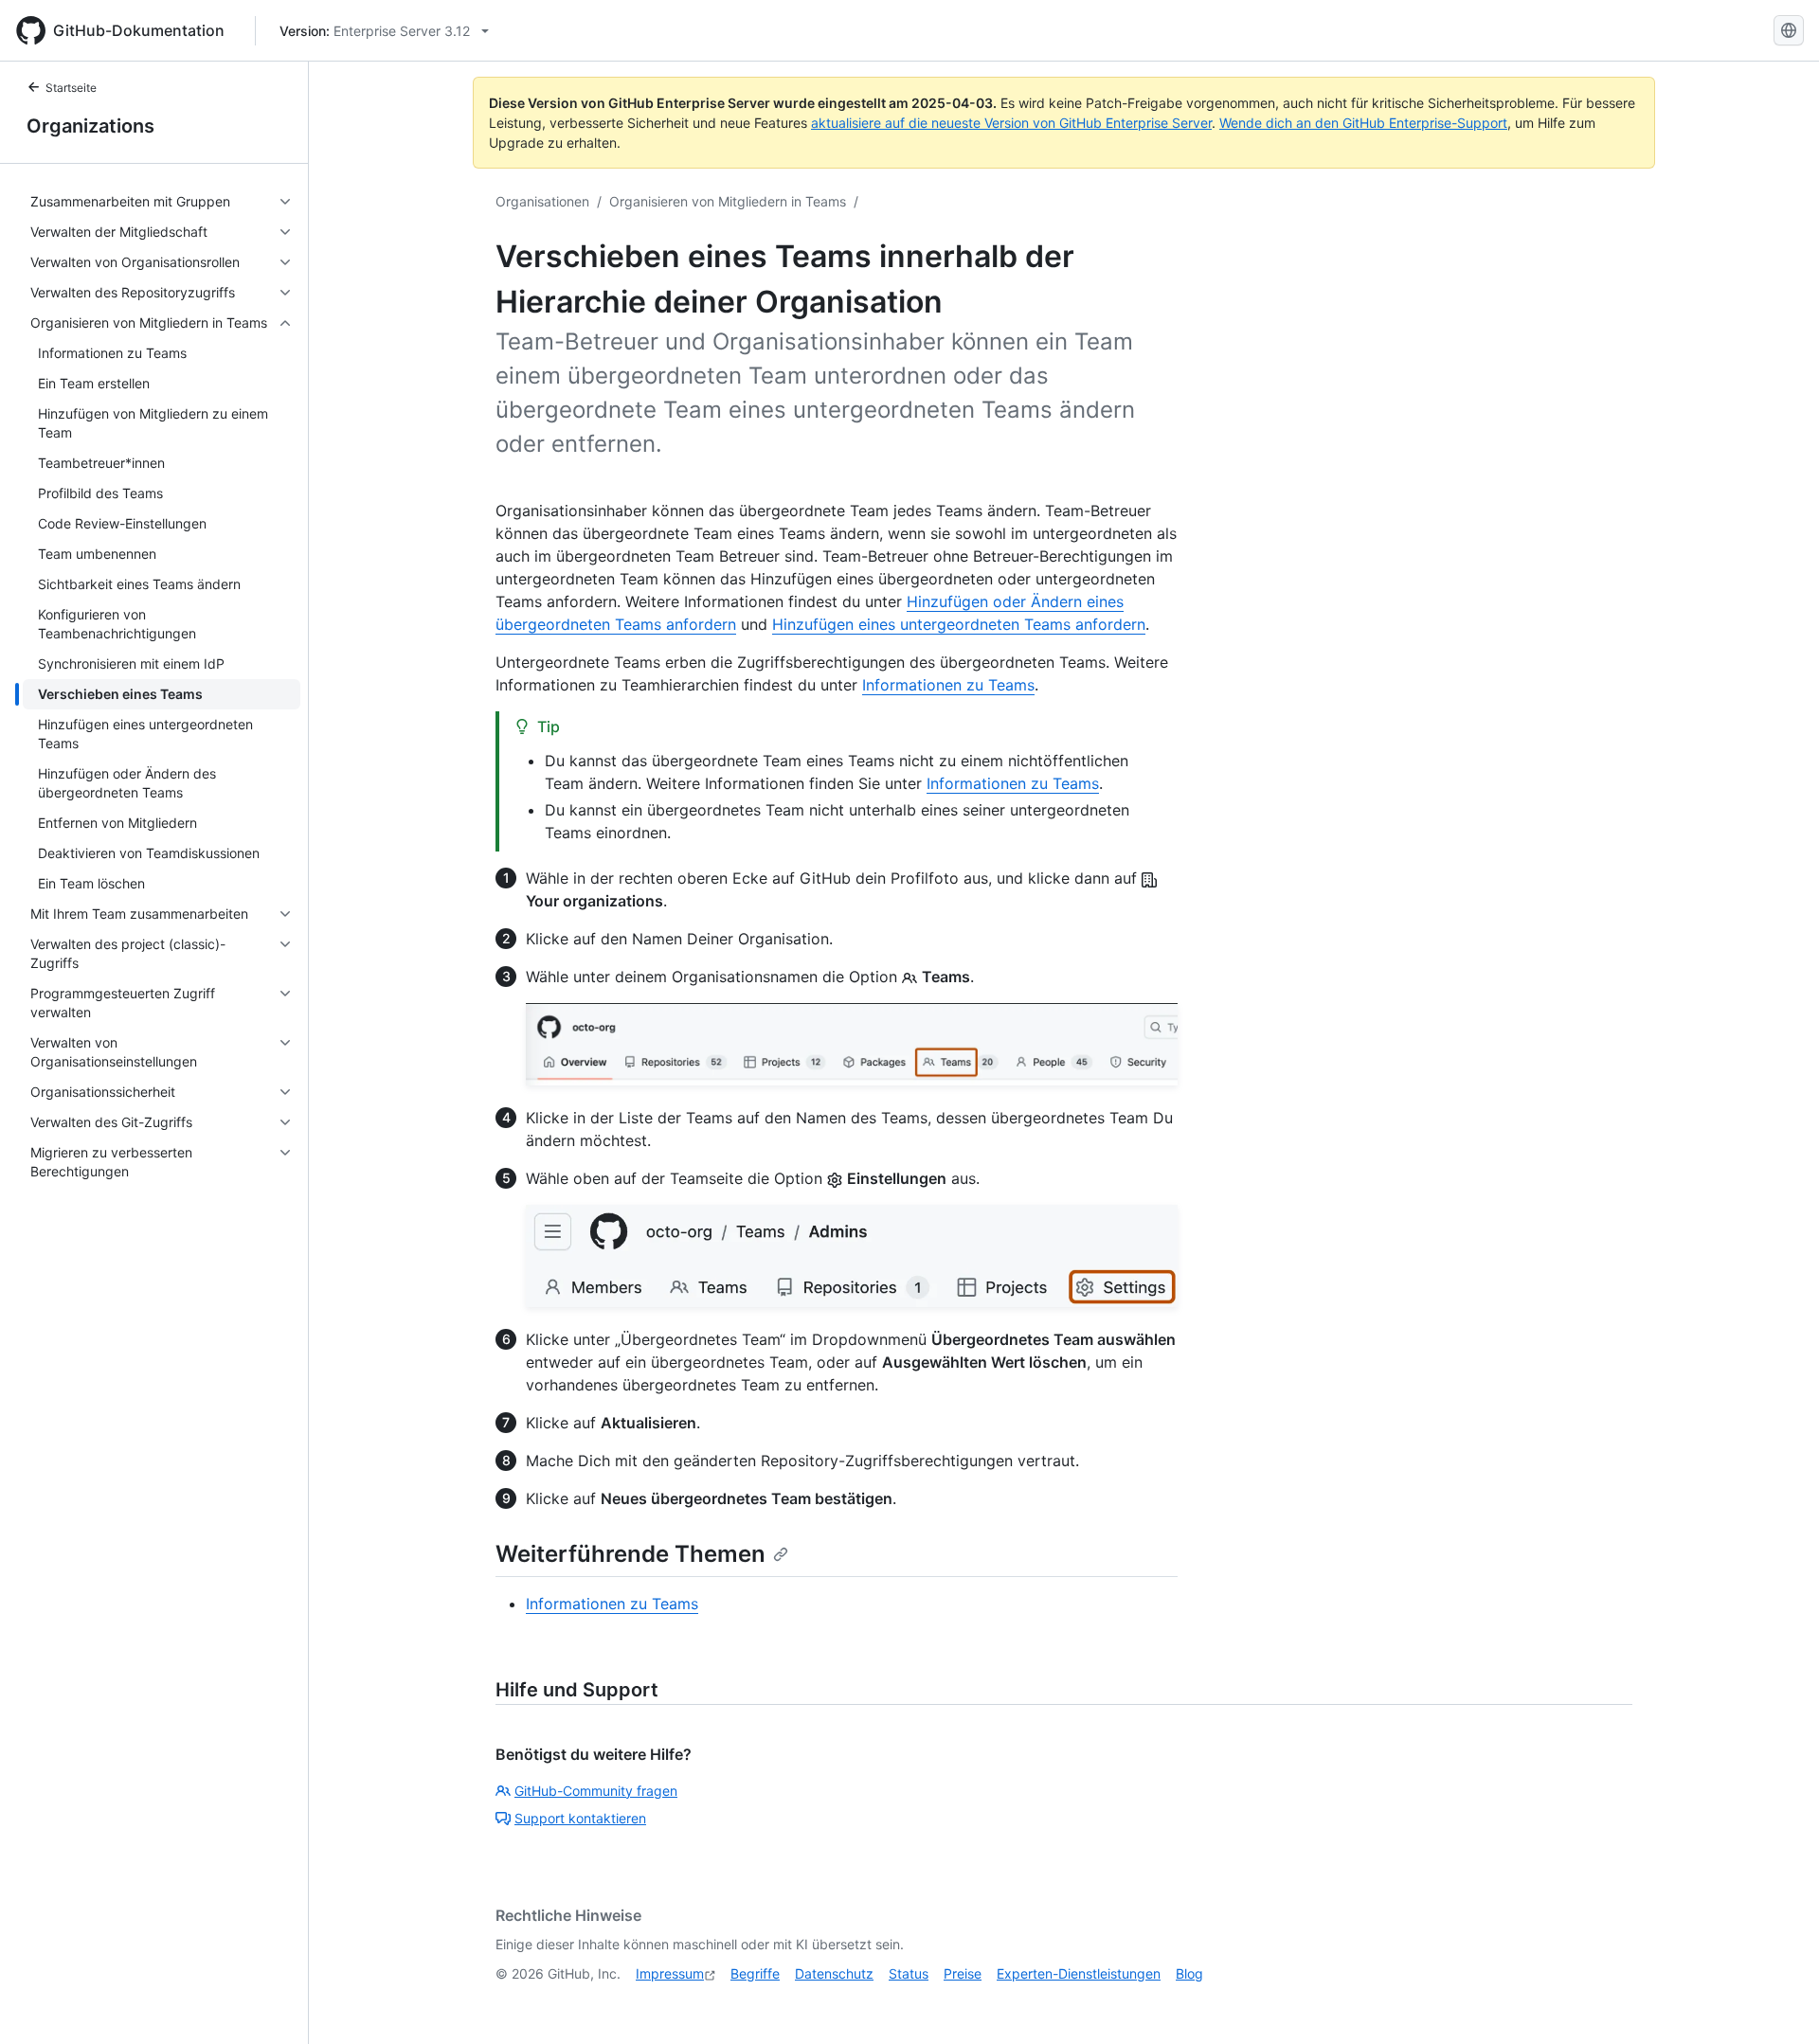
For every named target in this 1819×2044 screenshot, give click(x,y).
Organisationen (542, 201)
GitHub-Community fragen (596, 1791)
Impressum (670, 1973)
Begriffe (755, 1973)
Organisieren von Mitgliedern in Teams (728, 201)
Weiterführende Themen (630, 1554)
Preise (963, 1973)
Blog (1189, 1973)
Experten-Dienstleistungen (1079, 1973)
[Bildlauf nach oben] (1777, 2002)
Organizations (90, 126)
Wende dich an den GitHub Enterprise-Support (1363, 123)
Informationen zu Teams (948, 685)
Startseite (71, 88)
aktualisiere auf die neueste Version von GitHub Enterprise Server (1011, 123)
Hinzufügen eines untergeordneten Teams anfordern (959, 624)
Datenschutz (834, 1973)
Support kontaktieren (580, 1818)
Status (909, 1973)
